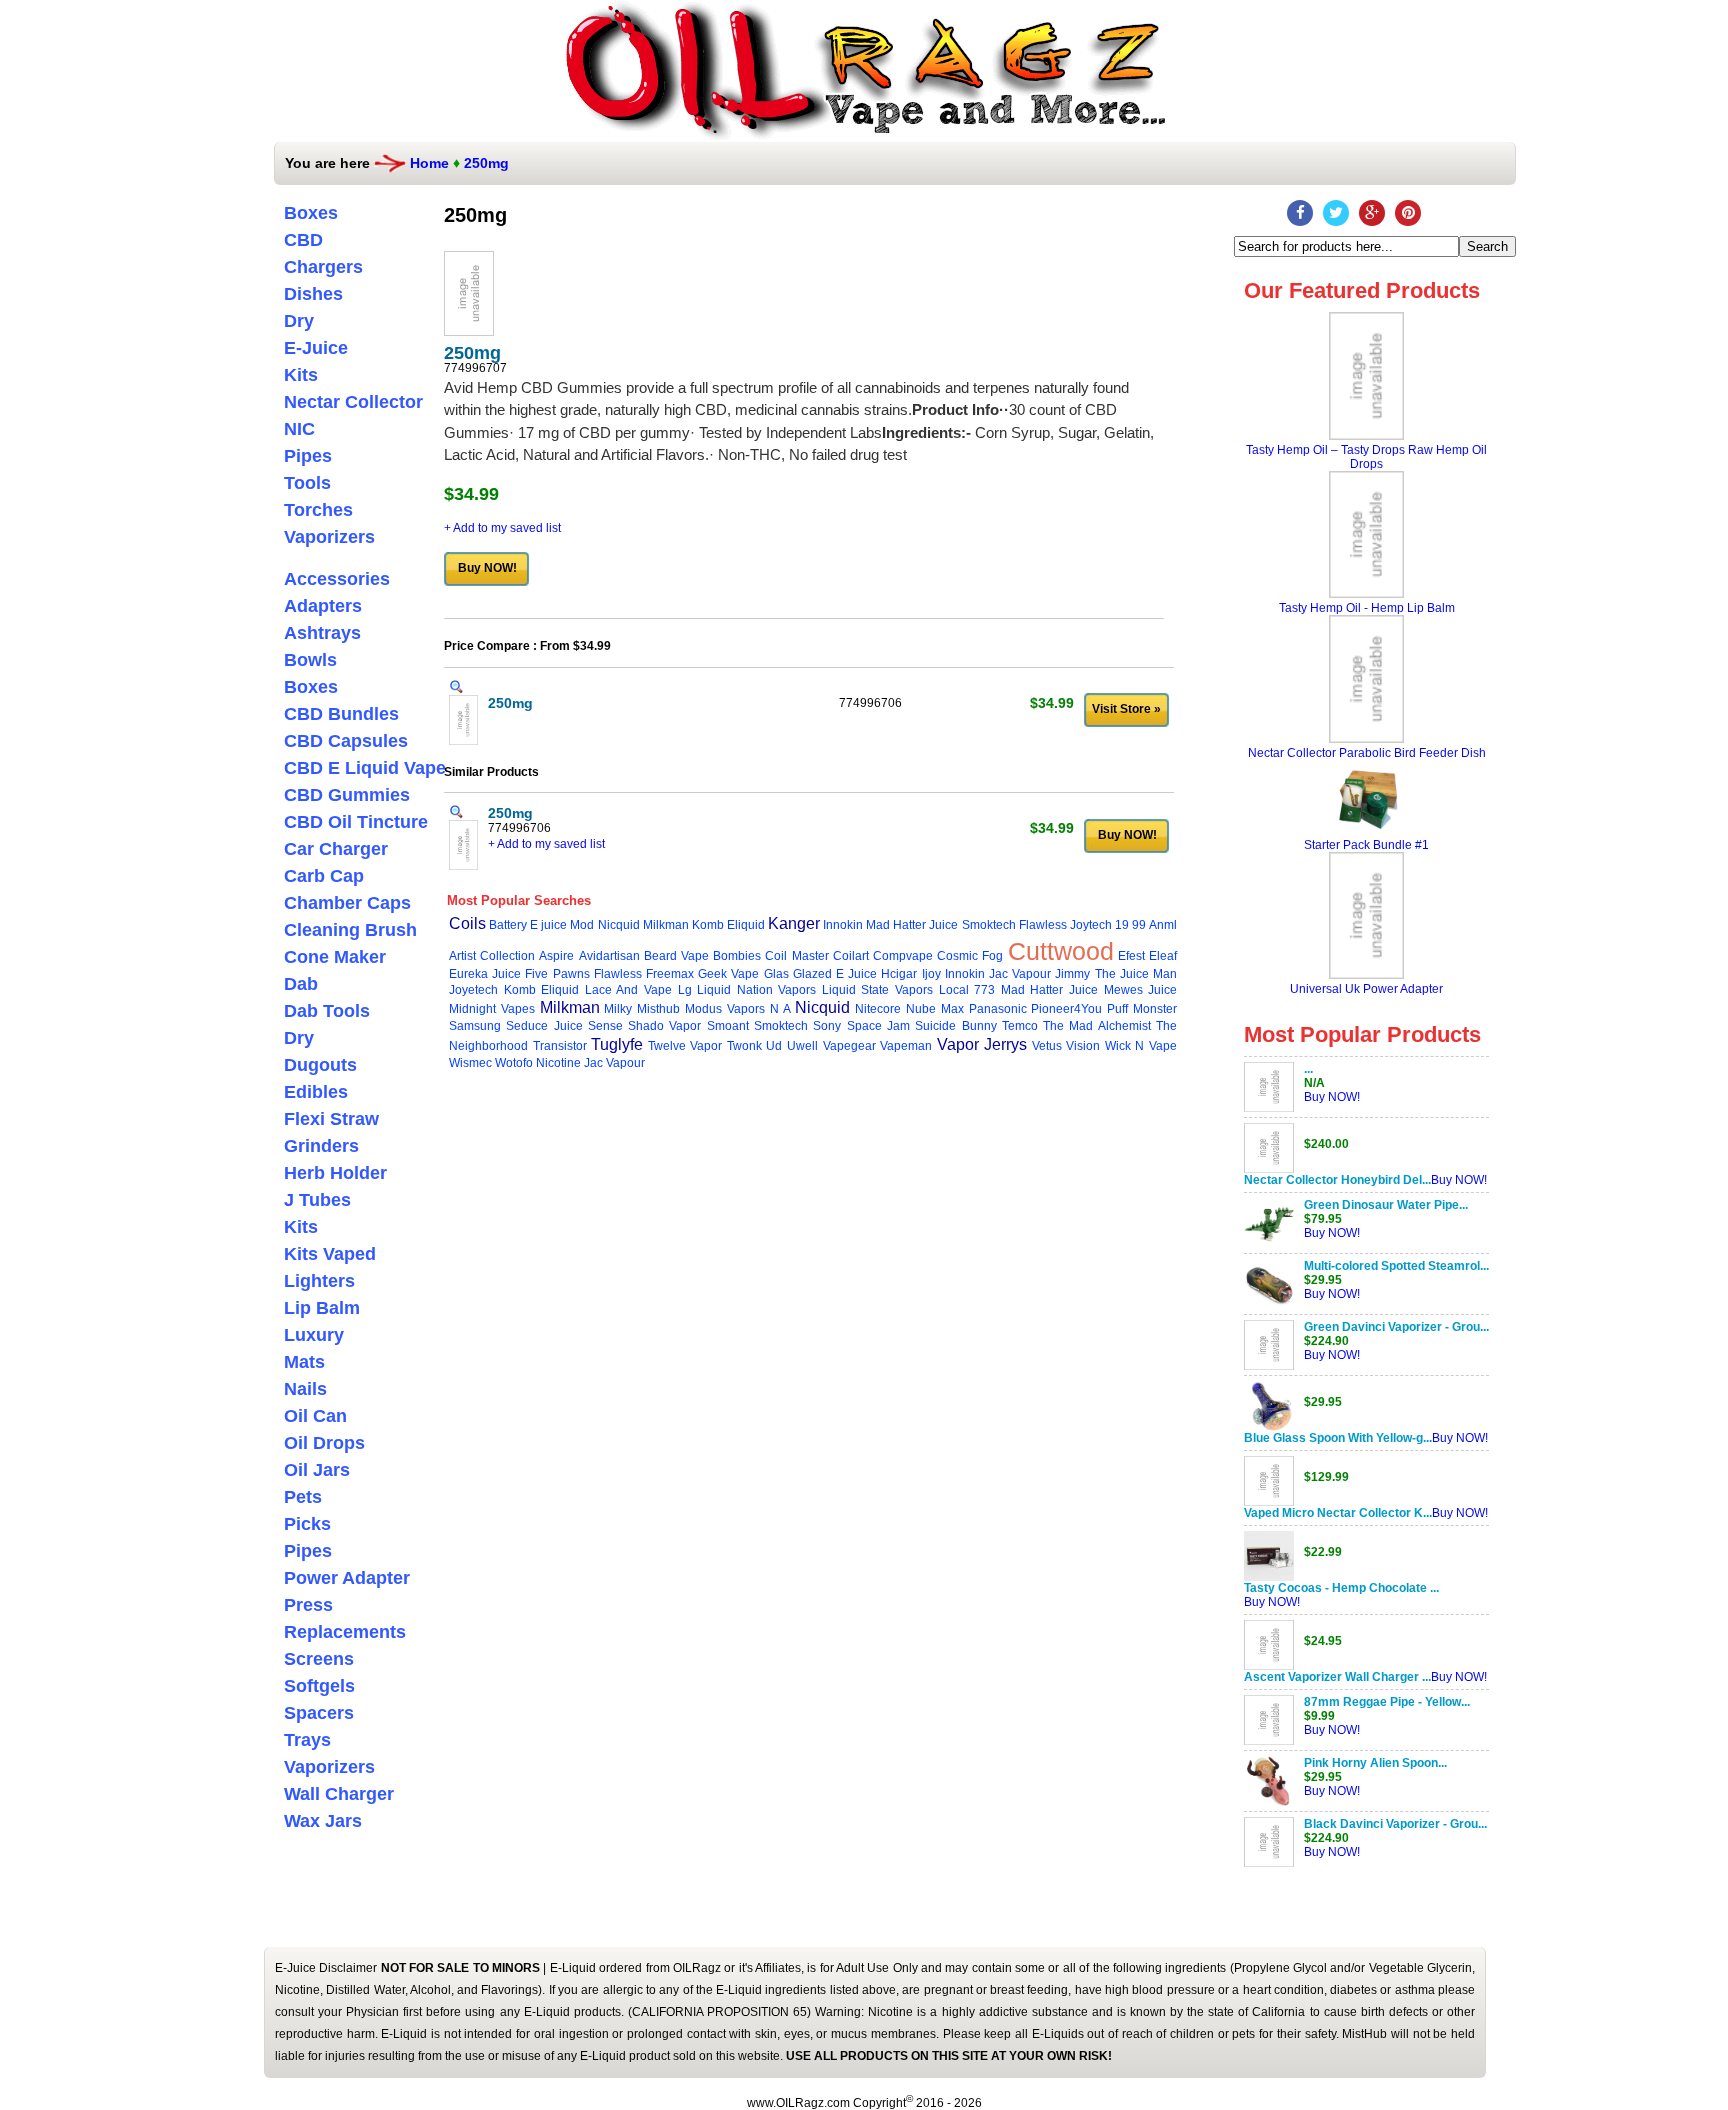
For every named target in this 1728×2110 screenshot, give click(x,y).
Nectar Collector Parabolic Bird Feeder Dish (1367, 753)
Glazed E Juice (835, 974)
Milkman (666, 925)
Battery (508, 925)
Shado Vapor (664, 1026)
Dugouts (320, 1065)
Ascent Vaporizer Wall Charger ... (1337, 1677)
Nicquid (619, 925)
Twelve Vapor (685, 1046)
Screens (319, 1659)
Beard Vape (676, 956)
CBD (303, 240)
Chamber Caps (347, 903)
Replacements (345, 1632)
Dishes (313, 294)
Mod (582, 925)
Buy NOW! (1332, 1097)
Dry (299, 321)
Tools (307, 483)
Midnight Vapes (492, 1009)
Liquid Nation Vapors (756, 990)
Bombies (737, 956)
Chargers (323, 267)
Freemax (670, 974)
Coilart (851, 956)
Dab (301, 984)
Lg (685, 990)
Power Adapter (347, 1578)
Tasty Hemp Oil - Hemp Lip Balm (1367, 608)
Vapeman (906, 1046)
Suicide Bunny (955, 1026)
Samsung (475, 1026)
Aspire (556, 956)
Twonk (744, 1046)
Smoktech (989, 925)
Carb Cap (324, 876)
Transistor (560, 1046)
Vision (1083, 1046)
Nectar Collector (353, 402)
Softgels (319, 1686)
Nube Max (935, 1009)
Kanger (794, 923)
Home (429, 163)
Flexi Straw (331, 1119)
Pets (303, 1497)
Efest (1131, 956)
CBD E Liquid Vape (365, 768)
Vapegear (849, 1046)
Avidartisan (609, 956)
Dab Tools (327, 1011)
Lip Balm (322, 1308)
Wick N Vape (1141, 1046)
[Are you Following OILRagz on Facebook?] (1300, 213)
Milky (618, 1009)
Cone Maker (335, 957)
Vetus (1047, 1046)
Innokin (843, 925)
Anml (1163, 925)
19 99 (1130, 925)
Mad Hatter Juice (912, 925)
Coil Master (796, 956)
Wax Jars (323, 1821)
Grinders (321, 1146)
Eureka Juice (485, 974)
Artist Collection (492, 956)
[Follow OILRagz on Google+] (1372, 213)
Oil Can (315, 1416)
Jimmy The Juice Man (1116, 974)
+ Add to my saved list (502, 528)
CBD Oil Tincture (356, 822)
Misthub (658, 1009)
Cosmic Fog (970, 956)
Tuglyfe (617, 1044)
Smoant (728, 1026)
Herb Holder (335, 1173)
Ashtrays (322, 633)
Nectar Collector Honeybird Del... (1337, 1180)
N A (780, 1009)
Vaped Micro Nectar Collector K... (1338, 1513)
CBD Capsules (346, 741)
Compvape (903, 956)
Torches (318, 510)
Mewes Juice (1141, 990)
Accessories (337, 579)
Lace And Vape (628, 990)
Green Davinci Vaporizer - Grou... (1396, 1327)
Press (308, 1605)
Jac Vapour (1020, 974)
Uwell (802, 1046)
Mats (304, 1362)
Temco (1020, 1026)
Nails (305, 1389)
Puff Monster (1142, 1009)
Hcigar (899, 974)
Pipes (308, 456)
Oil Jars (317, 1470)
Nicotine (558, 1063)
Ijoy (931, 974)
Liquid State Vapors (877, 990)
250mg (486, 163)
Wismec (470, 1063)
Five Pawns (557, 974)
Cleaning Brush (350, 930)
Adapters (323, 606)
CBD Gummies (347, 795)
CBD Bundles (341, 714)
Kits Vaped (330, 1254)
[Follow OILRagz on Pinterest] (1408, 213)
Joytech (1091, 925)
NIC (299, 429)
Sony (827, 1026)
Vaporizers (329, 537)
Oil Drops (324, 1443)
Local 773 (967, 990)
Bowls (310, 660)
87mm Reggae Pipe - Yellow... (1387, 1702)
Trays (307, 1740)
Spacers (319, 1713)
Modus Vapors (725, 1009)
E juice (548, 925)
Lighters (319, 1281)
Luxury (314, 1335)
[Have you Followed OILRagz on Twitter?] (1336, 213)
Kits (301, 375)
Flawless (1043, 925)
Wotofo (514, 1063)
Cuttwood (1061, 951)
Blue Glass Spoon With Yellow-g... (1338, 1438)
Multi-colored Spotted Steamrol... (1396, 1266)
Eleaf (1163, 956)
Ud (774, 1046)
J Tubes (317, 1200)
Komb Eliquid (728, 925)
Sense (605, 1026)
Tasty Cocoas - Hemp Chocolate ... (1341, 1588)
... (1308, 1069)
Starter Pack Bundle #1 (1366, 845)
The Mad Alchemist (1097, 1026)
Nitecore (878, 1009)
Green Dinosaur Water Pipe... (1386, 1205)
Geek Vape (728, 974)
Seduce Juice (544, 1026)
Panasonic (998, 1009)
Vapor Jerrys (982, 1044)
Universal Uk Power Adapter (1366, 989)
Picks (307, 1524)
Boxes (311, 213)
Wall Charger (339, 1794)
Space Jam (878, 1026)
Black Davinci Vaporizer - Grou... (1395, 1824)
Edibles (316, 1092)
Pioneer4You (1066, 1009)
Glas (776, 974)
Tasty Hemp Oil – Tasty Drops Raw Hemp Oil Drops (1366, 457)
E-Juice (316, 348)
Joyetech (473, 990)
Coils (467, 923)
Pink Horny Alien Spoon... (1375, 1763)
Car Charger (336, 849)
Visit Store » (1126, 709)
